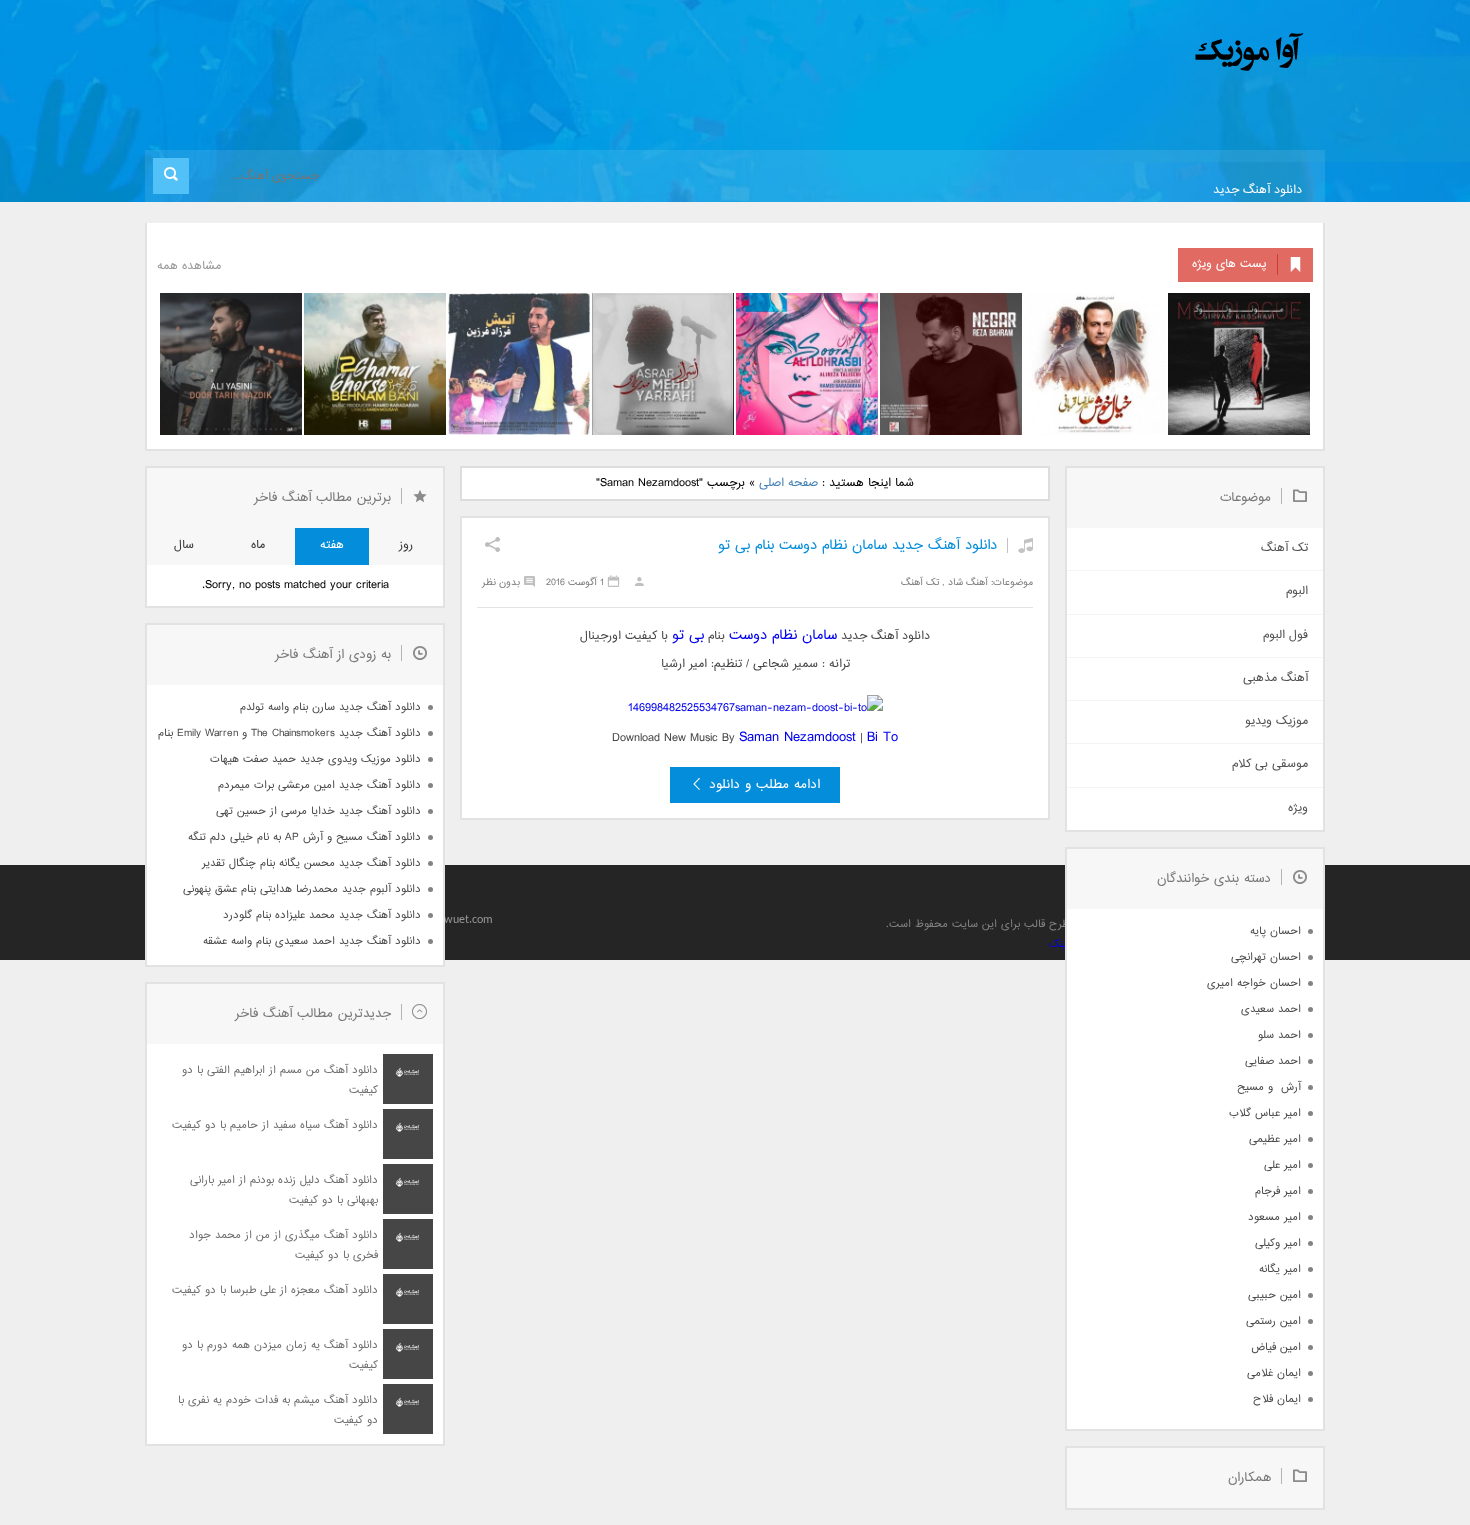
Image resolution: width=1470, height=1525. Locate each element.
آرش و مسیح (1269, 1087)
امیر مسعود (1274, 1217)
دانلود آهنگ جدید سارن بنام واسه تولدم (330, 707)
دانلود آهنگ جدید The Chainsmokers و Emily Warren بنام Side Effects (289, 733)
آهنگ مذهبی (1275, 678)
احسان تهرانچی (1266, 957)
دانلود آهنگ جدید (1257, 190)
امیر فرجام (1278, 1191)
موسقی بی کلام (1270, 764)
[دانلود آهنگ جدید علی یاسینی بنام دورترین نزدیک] (231, 364)
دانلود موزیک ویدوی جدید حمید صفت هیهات (315, 759)
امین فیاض (1276, 1347)
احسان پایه (1275, 931)
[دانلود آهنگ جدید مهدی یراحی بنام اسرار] (663, 364)
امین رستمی (1273, 1321)
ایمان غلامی (1274, 1373)
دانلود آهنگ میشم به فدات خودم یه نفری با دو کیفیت (278, 1410)
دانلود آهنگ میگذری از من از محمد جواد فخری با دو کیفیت (283, 1245)
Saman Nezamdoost (797, 737)
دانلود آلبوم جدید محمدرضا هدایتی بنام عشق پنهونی (302, 889)
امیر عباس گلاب (1265, 1113)
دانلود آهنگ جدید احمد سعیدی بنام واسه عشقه (312, 941)
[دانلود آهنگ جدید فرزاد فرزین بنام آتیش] (519, 364)
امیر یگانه (1280, 1269)
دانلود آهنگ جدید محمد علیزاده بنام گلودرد (322, 915)
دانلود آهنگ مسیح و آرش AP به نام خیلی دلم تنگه (304, 837)
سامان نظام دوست (783, 635)
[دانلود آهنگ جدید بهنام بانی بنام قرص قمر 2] (375, 364)
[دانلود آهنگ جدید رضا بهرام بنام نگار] (951, 364)
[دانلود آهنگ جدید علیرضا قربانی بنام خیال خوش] (1095, 364)
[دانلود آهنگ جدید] (1083, 52)
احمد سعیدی (1271, 1009)
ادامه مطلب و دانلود (764, 785)
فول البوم (1285, 635)
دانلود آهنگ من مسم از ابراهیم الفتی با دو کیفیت (280, 1080)
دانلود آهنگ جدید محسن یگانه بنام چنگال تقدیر (311, 863)
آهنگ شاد (968, 582)
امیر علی (1282, 1165)
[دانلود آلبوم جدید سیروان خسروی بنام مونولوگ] (1239, 364)
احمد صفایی (1273, 1061)
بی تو (688, 635)
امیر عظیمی (1275, 1139)
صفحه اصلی (788, 483)
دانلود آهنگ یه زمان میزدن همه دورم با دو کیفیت (280, 1355)
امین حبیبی (1274, 1295)
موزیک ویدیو (1276, 721)
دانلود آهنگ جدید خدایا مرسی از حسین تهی (318, 811)
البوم (1297, 591)
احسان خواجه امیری (1254, 983)
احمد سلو (1279, 1035)
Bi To (882, 737)
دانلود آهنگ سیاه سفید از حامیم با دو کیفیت (275, 1125)
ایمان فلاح (1277, 1399)
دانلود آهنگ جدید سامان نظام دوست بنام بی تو (857, 545)
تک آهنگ (920, 582)
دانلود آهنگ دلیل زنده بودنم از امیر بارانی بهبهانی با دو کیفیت (284, 1190)
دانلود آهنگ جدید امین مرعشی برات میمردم (319, 785)
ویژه (1298, 808)
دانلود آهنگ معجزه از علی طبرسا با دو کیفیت (275, 1290)
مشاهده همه (189, 266)
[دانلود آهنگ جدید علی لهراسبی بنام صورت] (807, 364)
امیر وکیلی (1278, 1243)
